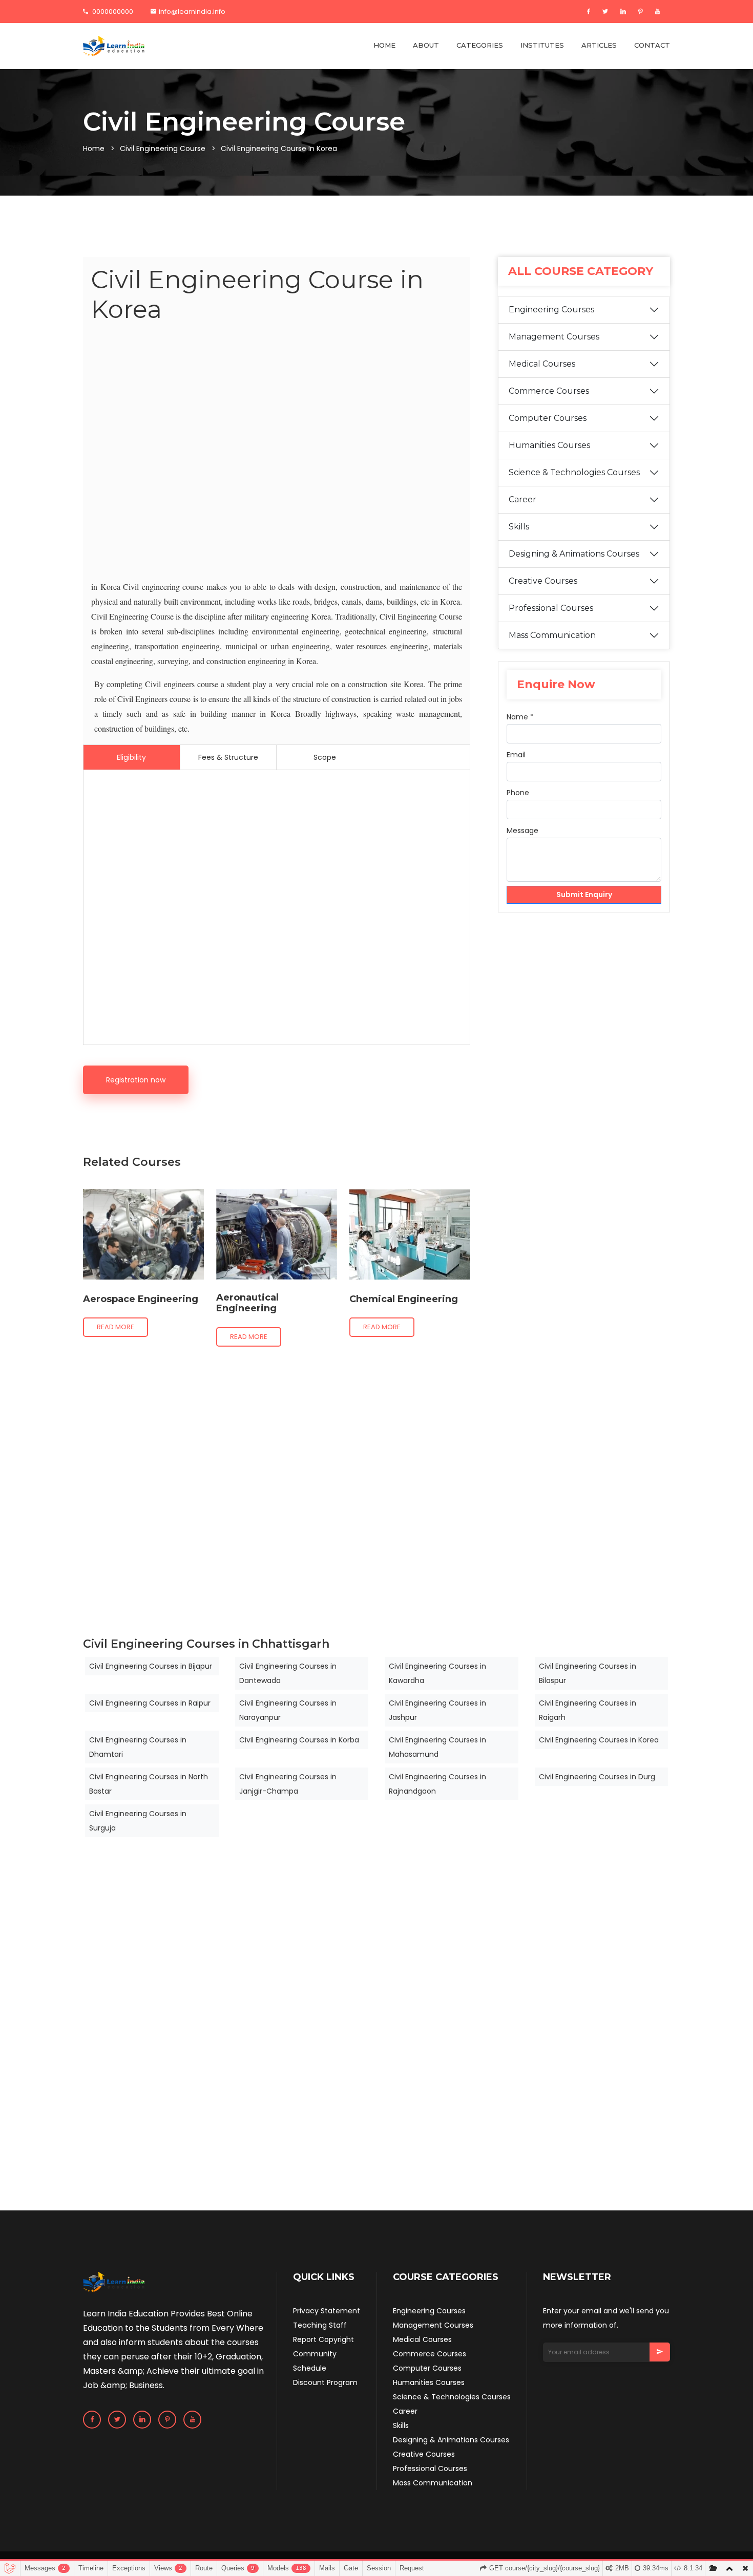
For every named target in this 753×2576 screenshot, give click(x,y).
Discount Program (325, 2382)
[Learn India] (114, 46)
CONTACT (652, 45)
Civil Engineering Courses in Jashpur (437, 1710)
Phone (518, 793)
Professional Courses (551, 608)
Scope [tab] (325, 757)
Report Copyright (323, 2339)
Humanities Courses (549, 445)
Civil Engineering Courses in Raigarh (588, 1710)
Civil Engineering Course (163, 148)
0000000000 (112, 12)
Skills (519, 527)
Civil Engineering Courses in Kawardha (437, 1673)
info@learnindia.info (192, 12)
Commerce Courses (549, 391)
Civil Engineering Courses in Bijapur (151, 1666)
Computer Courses (548, 418)
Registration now (136, 1080)
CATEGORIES (480, 45)
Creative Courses (543, 581)
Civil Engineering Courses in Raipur (150, 1703)
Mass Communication (552, 635)
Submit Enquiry (584, 895)
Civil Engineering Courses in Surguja (138, 1821)
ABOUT (426, 45)
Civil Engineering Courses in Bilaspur (588, 1673)
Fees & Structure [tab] (228, 757)
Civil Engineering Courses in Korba (299, 1740)
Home (94, 148)
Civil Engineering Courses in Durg (597, 1777)
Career (522, 499)
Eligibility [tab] (131, 757)
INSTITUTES (542, 45)
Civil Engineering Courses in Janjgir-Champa (288, 1784)
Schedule (310, 2368)
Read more (116, 1327)
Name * (520, 717)
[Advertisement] (277, 454)
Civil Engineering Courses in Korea (599, 1740)
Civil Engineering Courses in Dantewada (288, 1673)
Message (522, 831)
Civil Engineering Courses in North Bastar (149, 1784)
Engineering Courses (551, 310)
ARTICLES (599, 45)
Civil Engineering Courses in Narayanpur (288, 1710)
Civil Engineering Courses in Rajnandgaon (437, 1784)
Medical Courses (542, 364)
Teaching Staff (320, 2325)
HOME (384, 45)
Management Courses (554, 337)
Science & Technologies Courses (574, 472)
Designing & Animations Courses (574, 554)
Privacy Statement (327, 2311)
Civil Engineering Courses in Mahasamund (437, 1747)
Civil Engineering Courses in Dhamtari (138, 1747)
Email (516, 755)
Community (315, 2354)
